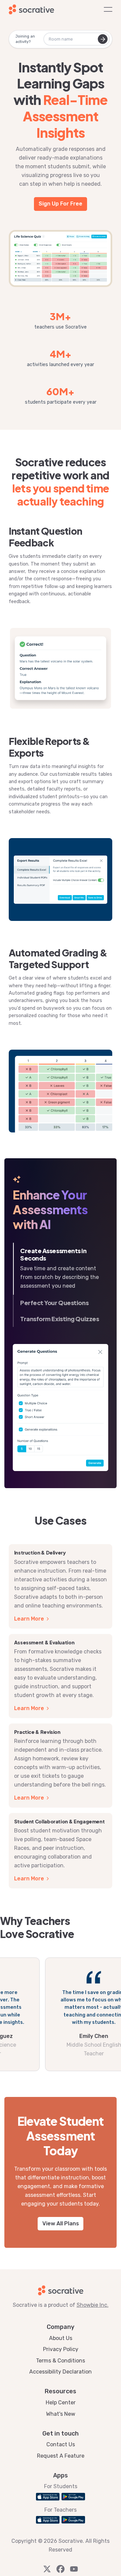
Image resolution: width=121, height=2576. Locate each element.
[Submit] (103, 39)
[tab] (61, 1269)
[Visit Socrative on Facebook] (61, 2569)
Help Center (61, 2403)
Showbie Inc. (93, 2305)
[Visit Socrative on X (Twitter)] (47, 2569)
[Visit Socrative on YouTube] (74, 2569)
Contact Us (61, 2444)
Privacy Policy (61, 2349)
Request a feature (61, 2456)
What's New (61, 2414)
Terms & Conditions (61, 2361)
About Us (61, 2338)
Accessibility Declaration (61, 2372)
